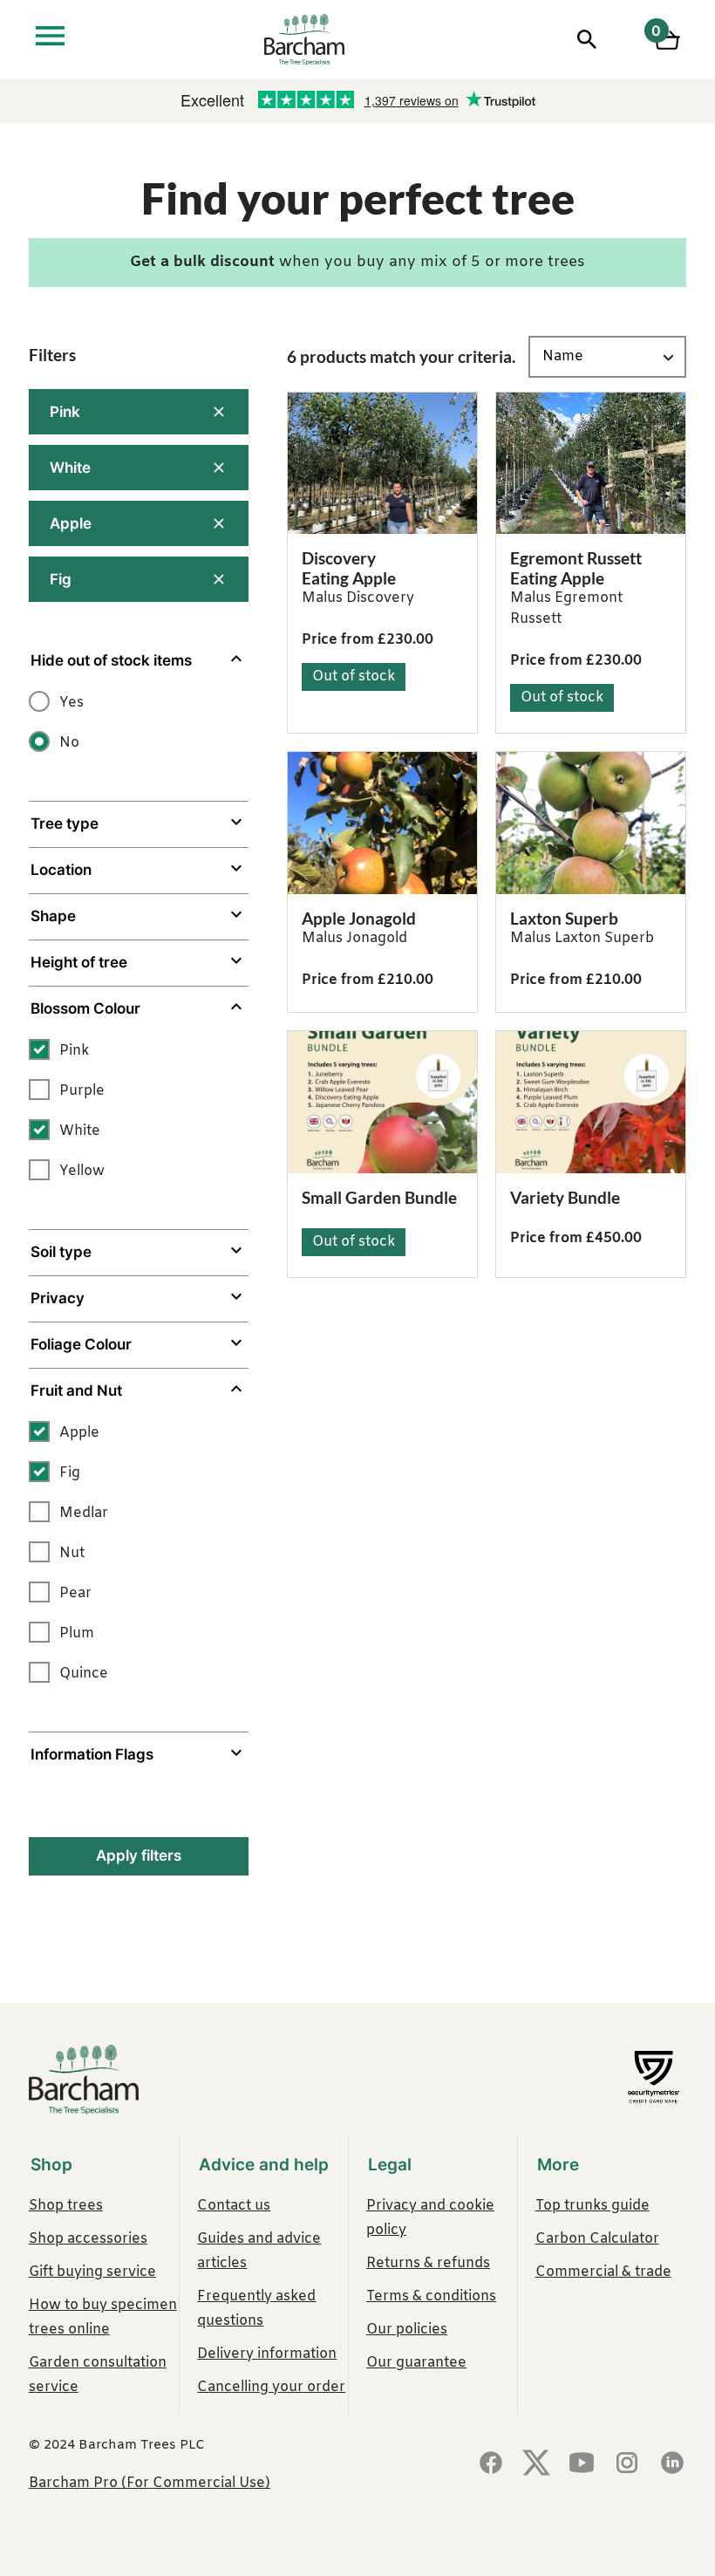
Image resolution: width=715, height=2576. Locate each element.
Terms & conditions (431, 2296)
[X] (536, 2464)
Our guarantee (416, 2363)
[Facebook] (491, 2464)
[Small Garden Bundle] (382, 1102)
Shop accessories (88, 2239)
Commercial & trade (603, 2272)
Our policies (407, 2330)
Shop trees (66, 2206)
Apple (71, 523)
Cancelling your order (271, 2387)
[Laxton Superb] (591, 823)
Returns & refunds (428, 2263)
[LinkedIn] (672, 2464)
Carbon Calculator (597, 2239)
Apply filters (139, 1855)
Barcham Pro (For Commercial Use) (150, 2483)
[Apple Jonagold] (382, 823)
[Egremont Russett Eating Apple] (591, 464)
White (70, 468)
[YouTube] (582, 2464)
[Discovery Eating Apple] (382, 464)
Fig (61, 579)
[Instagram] (627, 2464)
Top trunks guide (592, 2206)
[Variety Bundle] (591, 1102)
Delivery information (267, 2354)
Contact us (234, 2206)
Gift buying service (92, 2272)
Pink (65, 412)
